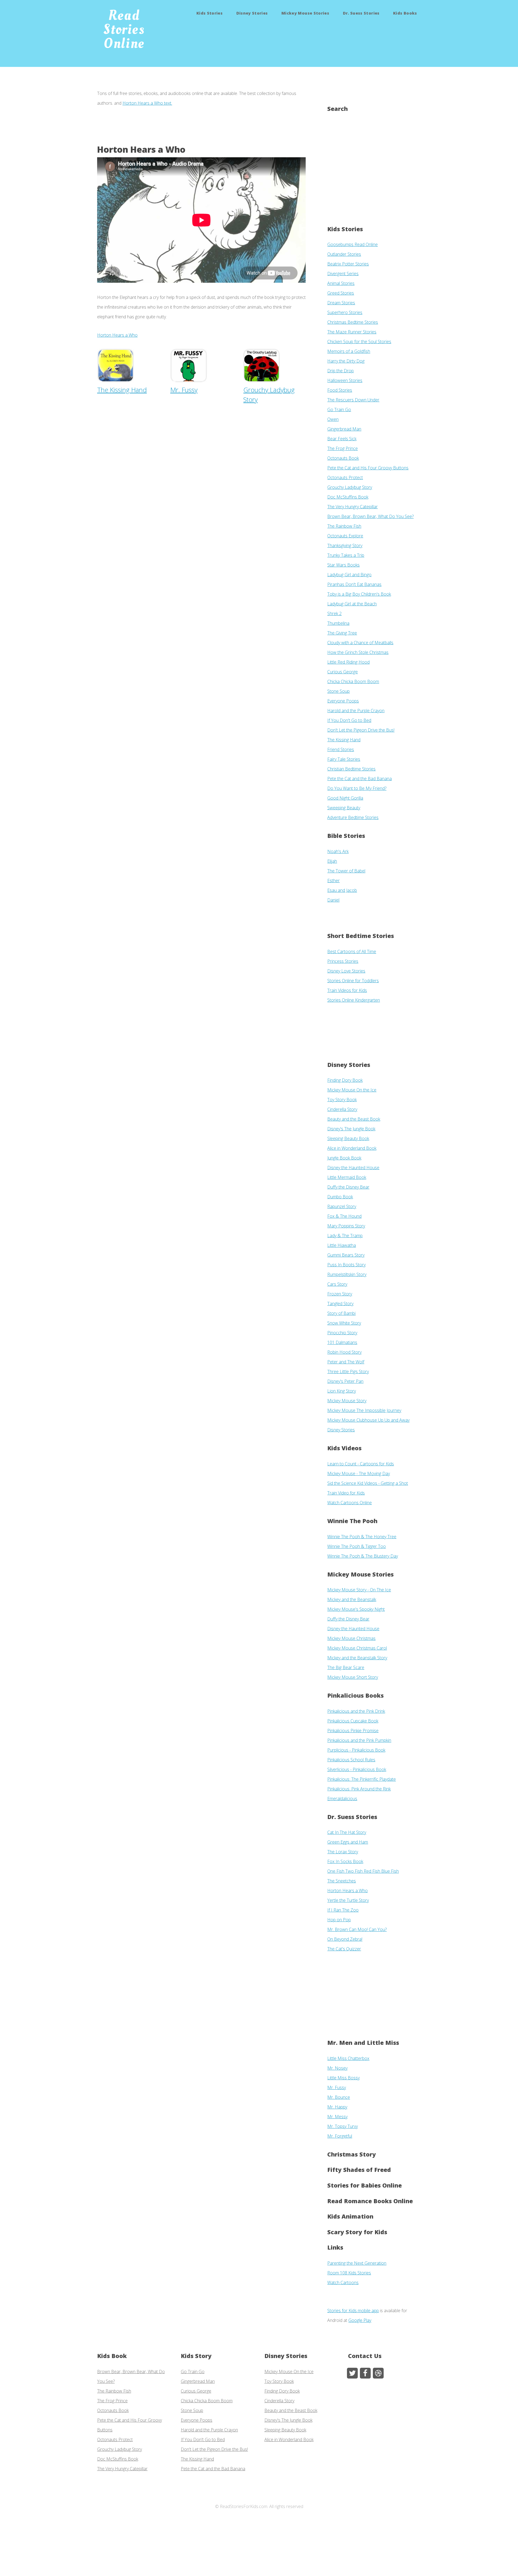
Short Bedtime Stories (361, 936)
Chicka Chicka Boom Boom (353, 681)
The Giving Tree (342, 633)
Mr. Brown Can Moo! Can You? (357, 1929)
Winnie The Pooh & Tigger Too (357, 1546)
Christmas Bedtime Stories (353, 322)
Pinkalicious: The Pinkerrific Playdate (362, 1779)
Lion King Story (342, 1391)
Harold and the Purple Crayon (356, 711)
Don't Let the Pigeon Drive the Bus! (361, 730)
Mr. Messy (337, 2117)
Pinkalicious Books (355, 1695)
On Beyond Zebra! (345, 1939)
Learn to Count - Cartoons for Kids (361, 1464)
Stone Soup (338, 691)
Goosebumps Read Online (352, 244)
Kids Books (405, 13)
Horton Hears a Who (117, 335)
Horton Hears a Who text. (147, 103)
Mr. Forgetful (340, 2136)
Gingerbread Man (344, 429)
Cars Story (337, 1284)
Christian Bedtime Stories (351, 769)
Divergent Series (343, 274)
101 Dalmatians (342, 1342)
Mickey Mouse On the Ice (352, 1090)
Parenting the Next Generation (357, 2263)
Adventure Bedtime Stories (353, 817)
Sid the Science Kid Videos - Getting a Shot (368, 1483)
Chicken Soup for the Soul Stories (359, 342)
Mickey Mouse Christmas (351, 1638)
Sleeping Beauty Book (348, 1138)
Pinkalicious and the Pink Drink (356, 1711)
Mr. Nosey (337, 2068)
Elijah (332, 861)
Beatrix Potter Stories (348, 264)
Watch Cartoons (343, 2282)
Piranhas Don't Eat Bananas (354, 584)
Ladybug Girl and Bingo (349, 575)
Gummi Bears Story (346, 1255)
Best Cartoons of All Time (352, 951)
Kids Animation (350, 2216)
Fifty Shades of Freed (359, 2170)
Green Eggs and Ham (348, 1842)
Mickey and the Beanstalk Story (357, 1658)
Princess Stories (343, 961)
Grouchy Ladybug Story (269, 395)
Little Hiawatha (342, 1245)
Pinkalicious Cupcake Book (353, 1721)
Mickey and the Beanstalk (352, 1599)
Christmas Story (352, 2154)
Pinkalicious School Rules (351, 1760)
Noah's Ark (338, 851)
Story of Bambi (341, 1313)
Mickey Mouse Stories (305, 13)
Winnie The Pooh (352, 1521)
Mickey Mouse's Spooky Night (356, 1609)
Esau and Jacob (342, 890)
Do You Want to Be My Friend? (357, 788)
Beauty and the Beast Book (354, 1119)
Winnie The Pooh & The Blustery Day (363, 1556)
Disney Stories (252, 13)
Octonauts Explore (345, 536)
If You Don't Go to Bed (349, 720)
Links (335, 2247)
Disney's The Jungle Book (351, 1129)
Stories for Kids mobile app (353, 2311)
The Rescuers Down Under (353, 400)
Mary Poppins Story (346, 1226)
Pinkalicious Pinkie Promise (353, 1731)
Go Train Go (339, 410)
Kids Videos (344, 1448)
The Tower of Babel (346, 871)
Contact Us (365, 2356)
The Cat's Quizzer (344, 1949)
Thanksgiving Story (345, 545)
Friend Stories (341, 749)
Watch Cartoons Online (350, 1503)
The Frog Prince (343, 448)
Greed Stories (341, 293)
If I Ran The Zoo (343, 1910)
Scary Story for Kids (357, 2232)
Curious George (343, 672)
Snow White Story (344, 1323)
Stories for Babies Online (364, 2185)
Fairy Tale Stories (344, 759)
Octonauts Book (343, 458)
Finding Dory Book (345, 1080)
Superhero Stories (345, 312)
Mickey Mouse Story (347, 1401)
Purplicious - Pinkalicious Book (356, 1750)
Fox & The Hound (344, 1216)
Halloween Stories (345, 380)
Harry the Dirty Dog (346, 361)
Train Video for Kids (346, 1493)
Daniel (333, 900)
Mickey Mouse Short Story (353, 1677)
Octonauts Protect (345, 477)
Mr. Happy (337, 2107)
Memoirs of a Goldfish (349, 351)
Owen (333, 419)
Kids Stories (209, 13)
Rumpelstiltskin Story (347, 1274)
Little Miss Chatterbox (348, 2058)
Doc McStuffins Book (348, 497)
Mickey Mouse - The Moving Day (359, 1473)
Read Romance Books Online (370, 2201)
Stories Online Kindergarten (354, 1000)
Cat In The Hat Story (347, 1832)
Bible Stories (346, 836)
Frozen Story (340, 1294)
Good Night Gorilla (345, 798)
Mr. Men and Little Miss (363, 2043)
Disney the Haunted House (353, 1168)
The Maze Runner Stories (352, 332)
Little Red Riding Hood (348, 662)
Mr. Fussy (337, 2087)
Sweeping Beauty (344, 808)
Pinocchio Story (342, 1333)
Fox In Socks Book (345, 1861)
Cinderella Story (342, 1109)
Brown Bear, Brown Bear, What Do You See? (370, 516)
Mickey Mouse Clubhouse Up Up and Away (368, 1420)
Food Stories (340, 390)
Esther (333, 881)
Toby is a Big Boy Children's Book (359, 594)
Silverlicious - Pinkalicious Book (357, 1769)
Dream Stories (341, 303)
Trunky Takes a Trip (346, 555)
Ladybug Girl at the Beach (352, 604)
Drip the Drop (340, 371)
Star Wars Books (343, 565)
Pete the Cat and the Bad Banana (359, 779)
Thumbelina (338, 623)
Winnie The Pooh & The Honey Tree (362, 1537)
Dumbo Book (340, 1197)
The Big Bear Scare (346, 1667)
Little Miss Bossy (343, 2078)
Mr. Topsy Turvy (343, 2126)
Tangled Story (340, 1304)
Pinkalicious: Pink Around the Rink (359, 1789)
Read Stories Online (124, 29)
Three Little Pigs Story (348, 1371)
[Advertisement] (195, 130)
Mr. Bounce (339, 2097)
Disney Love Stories (346, 971)
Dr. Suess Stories (361, 13)
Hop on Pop (339, 1920)
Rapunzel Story (342, 1206)
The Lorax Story (343, 1852)
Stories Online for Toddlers (353, 981)
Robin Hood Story (344, 1352)
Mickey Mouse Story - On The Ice (359, 1590)
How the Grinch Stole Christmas (358, 652)
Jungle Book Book (344, 1158)
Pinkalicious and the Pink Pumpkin (359, 1740)
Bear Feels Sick (342, 439)
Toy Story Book (342, 1100)
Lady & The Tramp (345, 1236)
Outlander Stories (344, 254)
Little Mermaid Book (347, 1177)
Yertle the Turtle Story (348, 1900)
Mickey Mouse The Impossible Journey (364, 1410)
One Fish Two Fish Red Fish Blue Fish (363, 1871)
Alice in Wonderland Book (352, 1148)
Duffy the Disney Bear (348, 1187)
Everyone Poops (343, 701)
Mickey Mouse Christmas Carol (357, 1648)
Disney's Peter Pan (345, 1381)
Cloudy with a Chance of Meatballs (360, 643)
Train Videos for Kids (347, 990)
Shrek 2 (334, 613)
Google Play (360, 2320)
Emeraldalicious (342, 1799)
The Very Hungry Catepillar (352, 507)
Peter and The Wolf (346, 1362)
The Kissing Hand (344, 740)
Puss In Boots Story (346, 1265)
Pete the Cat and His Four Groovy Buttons (368, 468)
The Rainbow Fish (344, 526)
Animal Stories (341, 283)
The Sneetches (342, 1881)
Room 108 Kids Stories (349, 2273)
